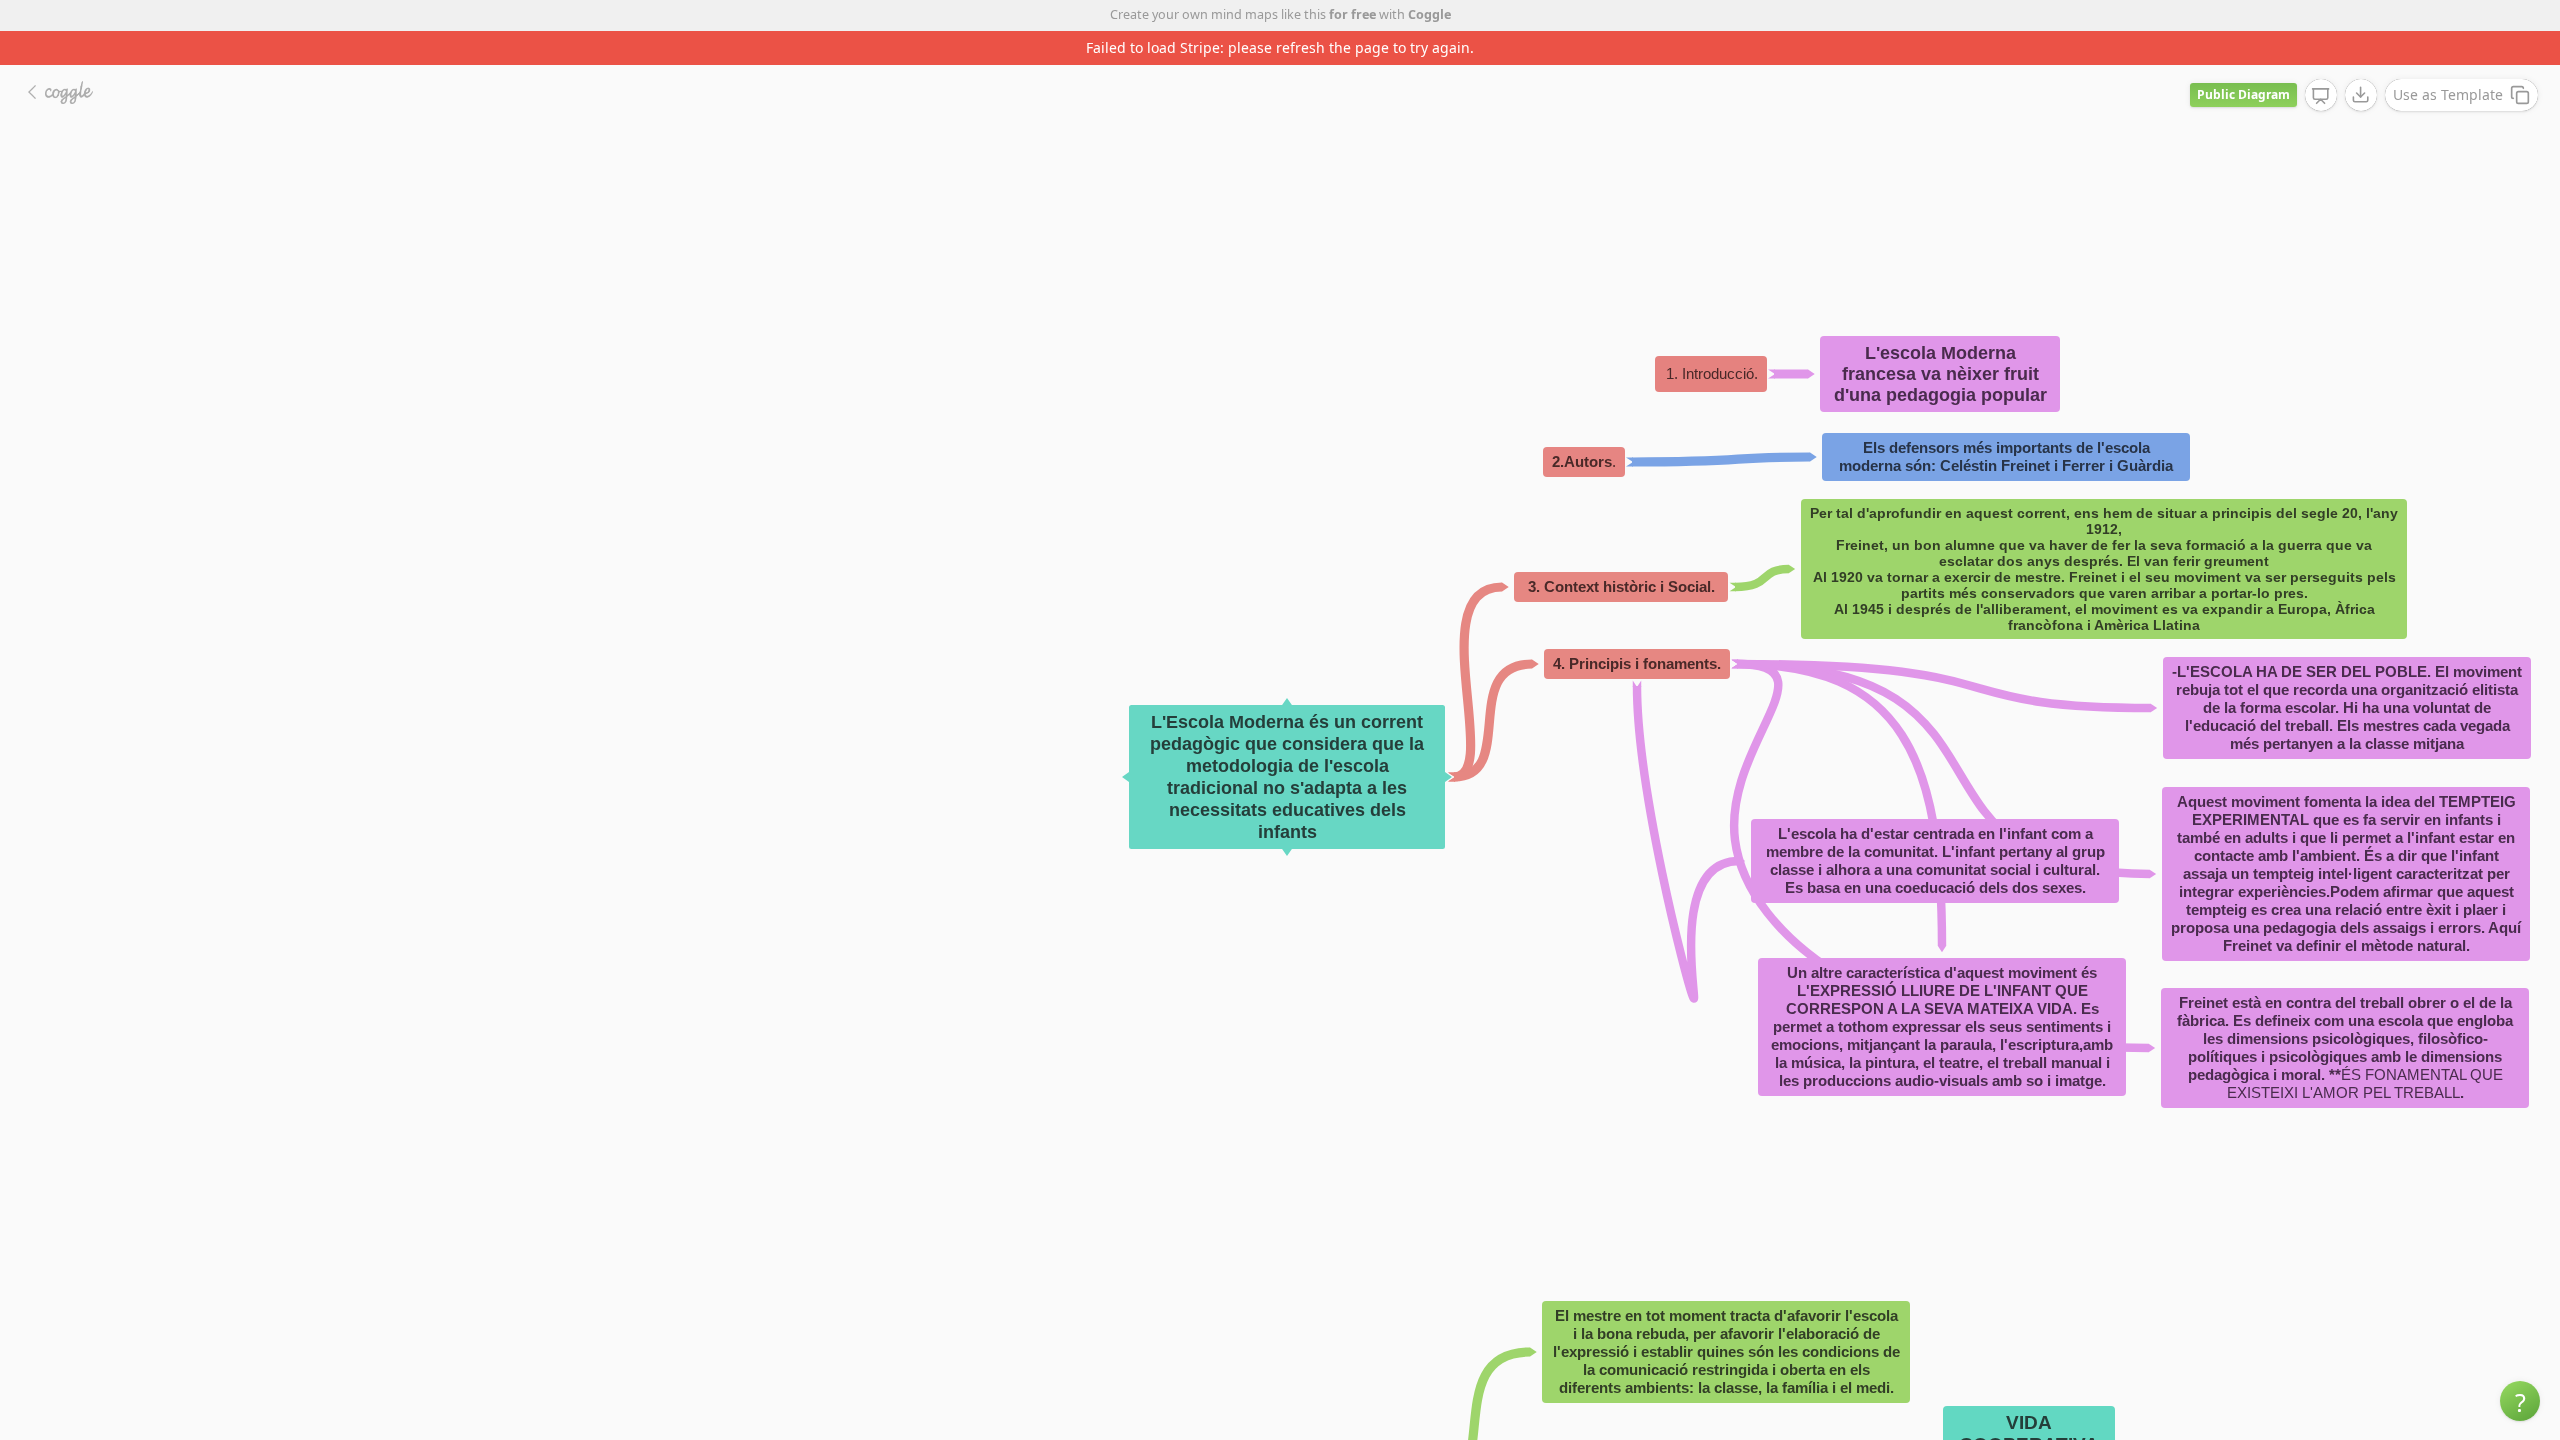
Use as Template (2448, 94)
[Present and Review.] (2321, 96)
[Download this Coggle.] (2361, 95)
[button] (2520, 1401)
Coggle (1429, 14)
